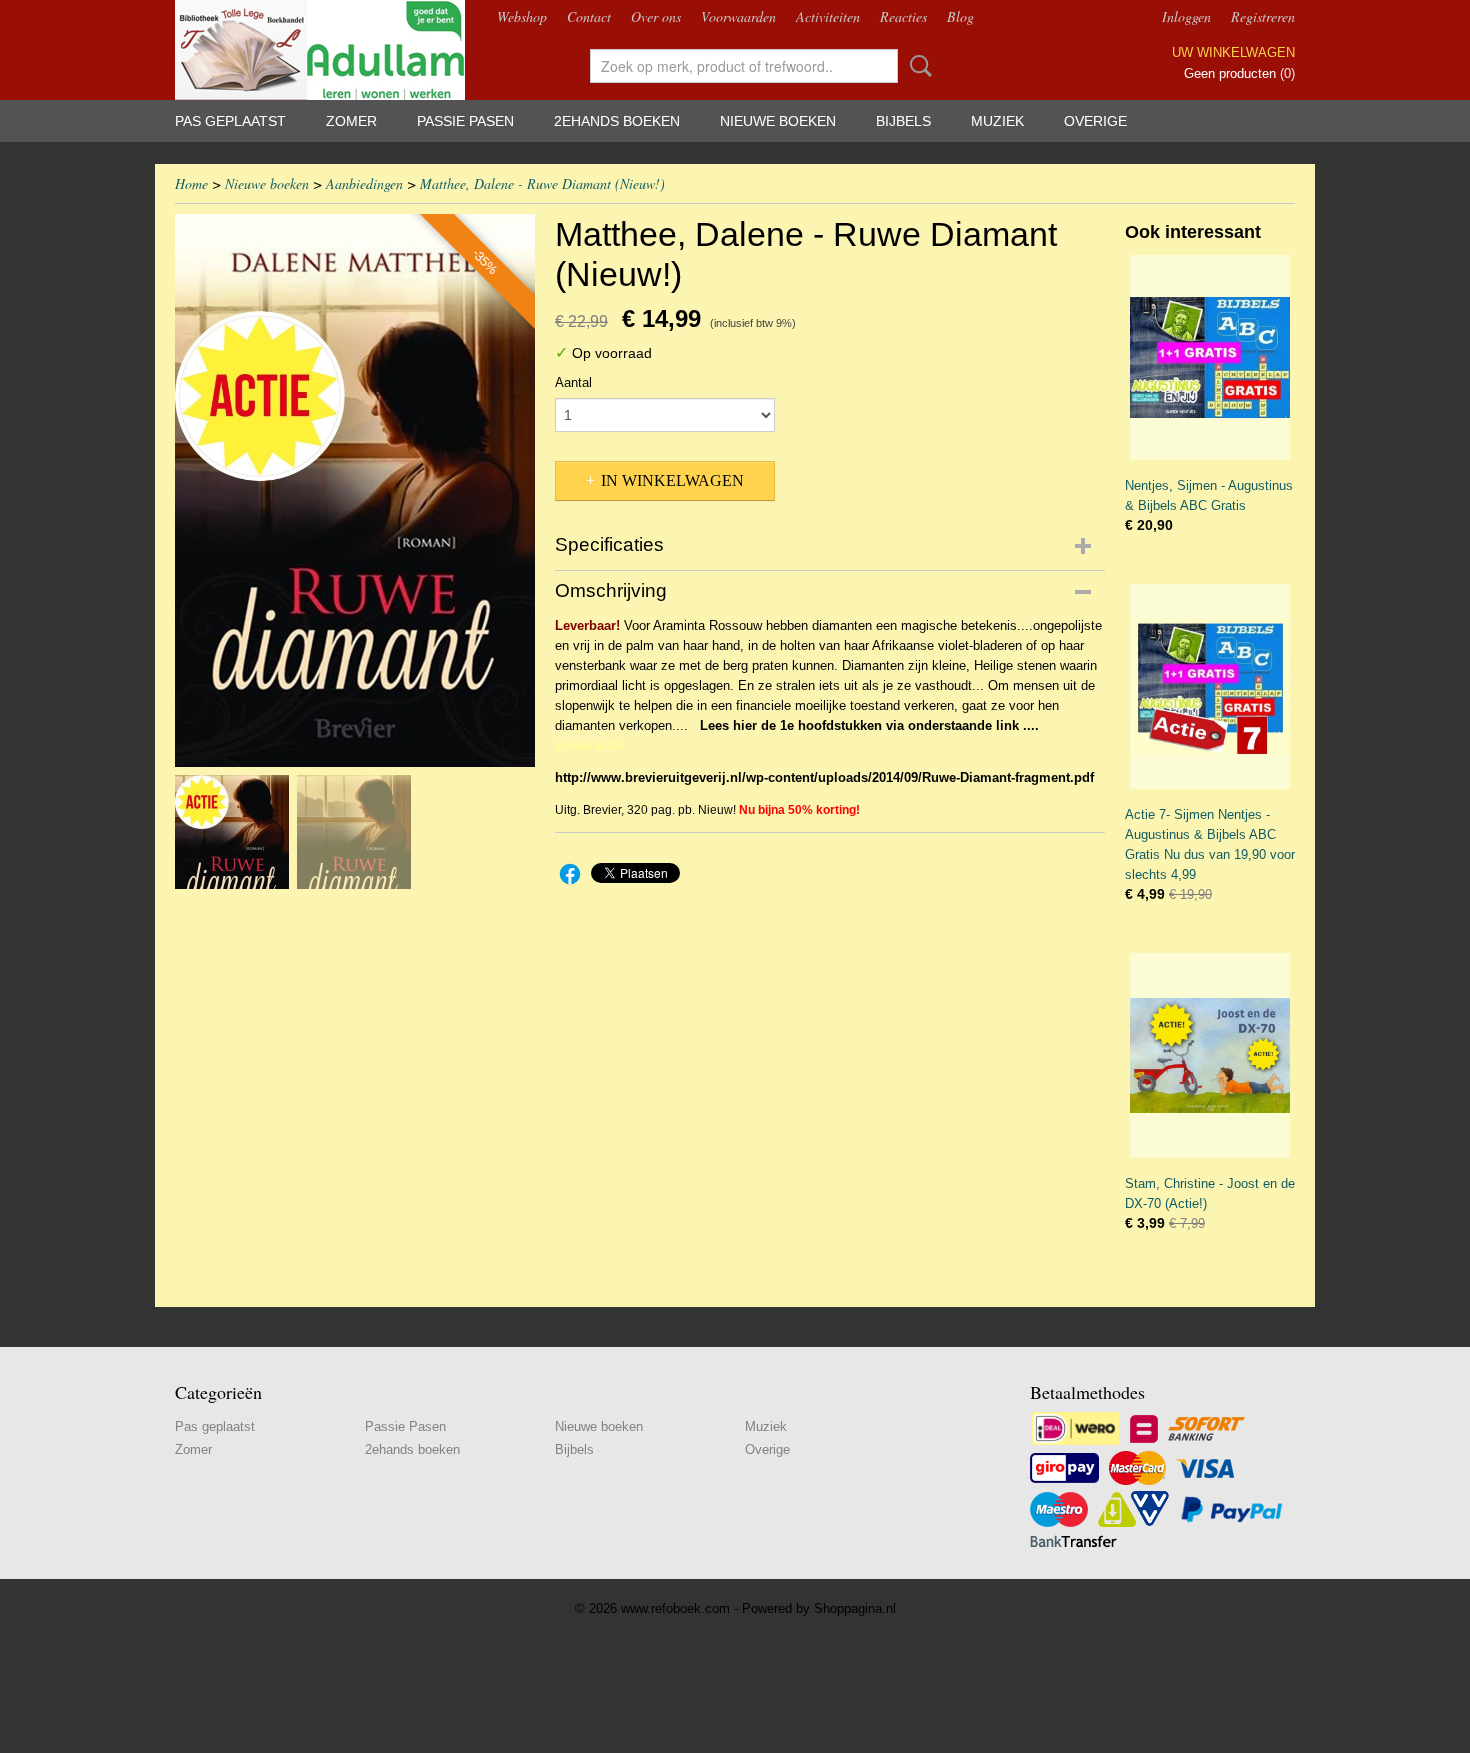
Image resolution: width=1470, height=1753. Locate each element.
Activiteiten (828, 16)
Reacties (903, 16)
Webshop (522, 16)
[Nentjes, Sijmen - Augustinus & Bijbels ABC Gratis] (1210, 357)
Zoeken (917, 66)
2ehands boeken (617, 121)
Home (191, 183)
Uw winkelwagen (1233, 52)
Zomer (351, 121)
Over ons (656, 16)
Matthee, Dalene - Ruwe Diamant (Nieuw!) (542, 183)
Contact (589, 16)
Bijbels (903, 121)
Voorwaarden (738, 16)
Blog (960, 16)
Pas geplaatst (230, 121)
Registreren (1263, 16)
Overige (1095, 121)
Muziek (997, 121)
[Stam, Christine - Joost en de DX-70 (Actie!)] (1210, 1055)
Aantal (573, 382)
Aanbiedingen (364, 183)
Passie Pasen (465, 121)
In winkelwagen (672, 480)
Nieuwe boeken (778, 121)
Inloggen (1186, 16)
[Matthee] (355, 490)
